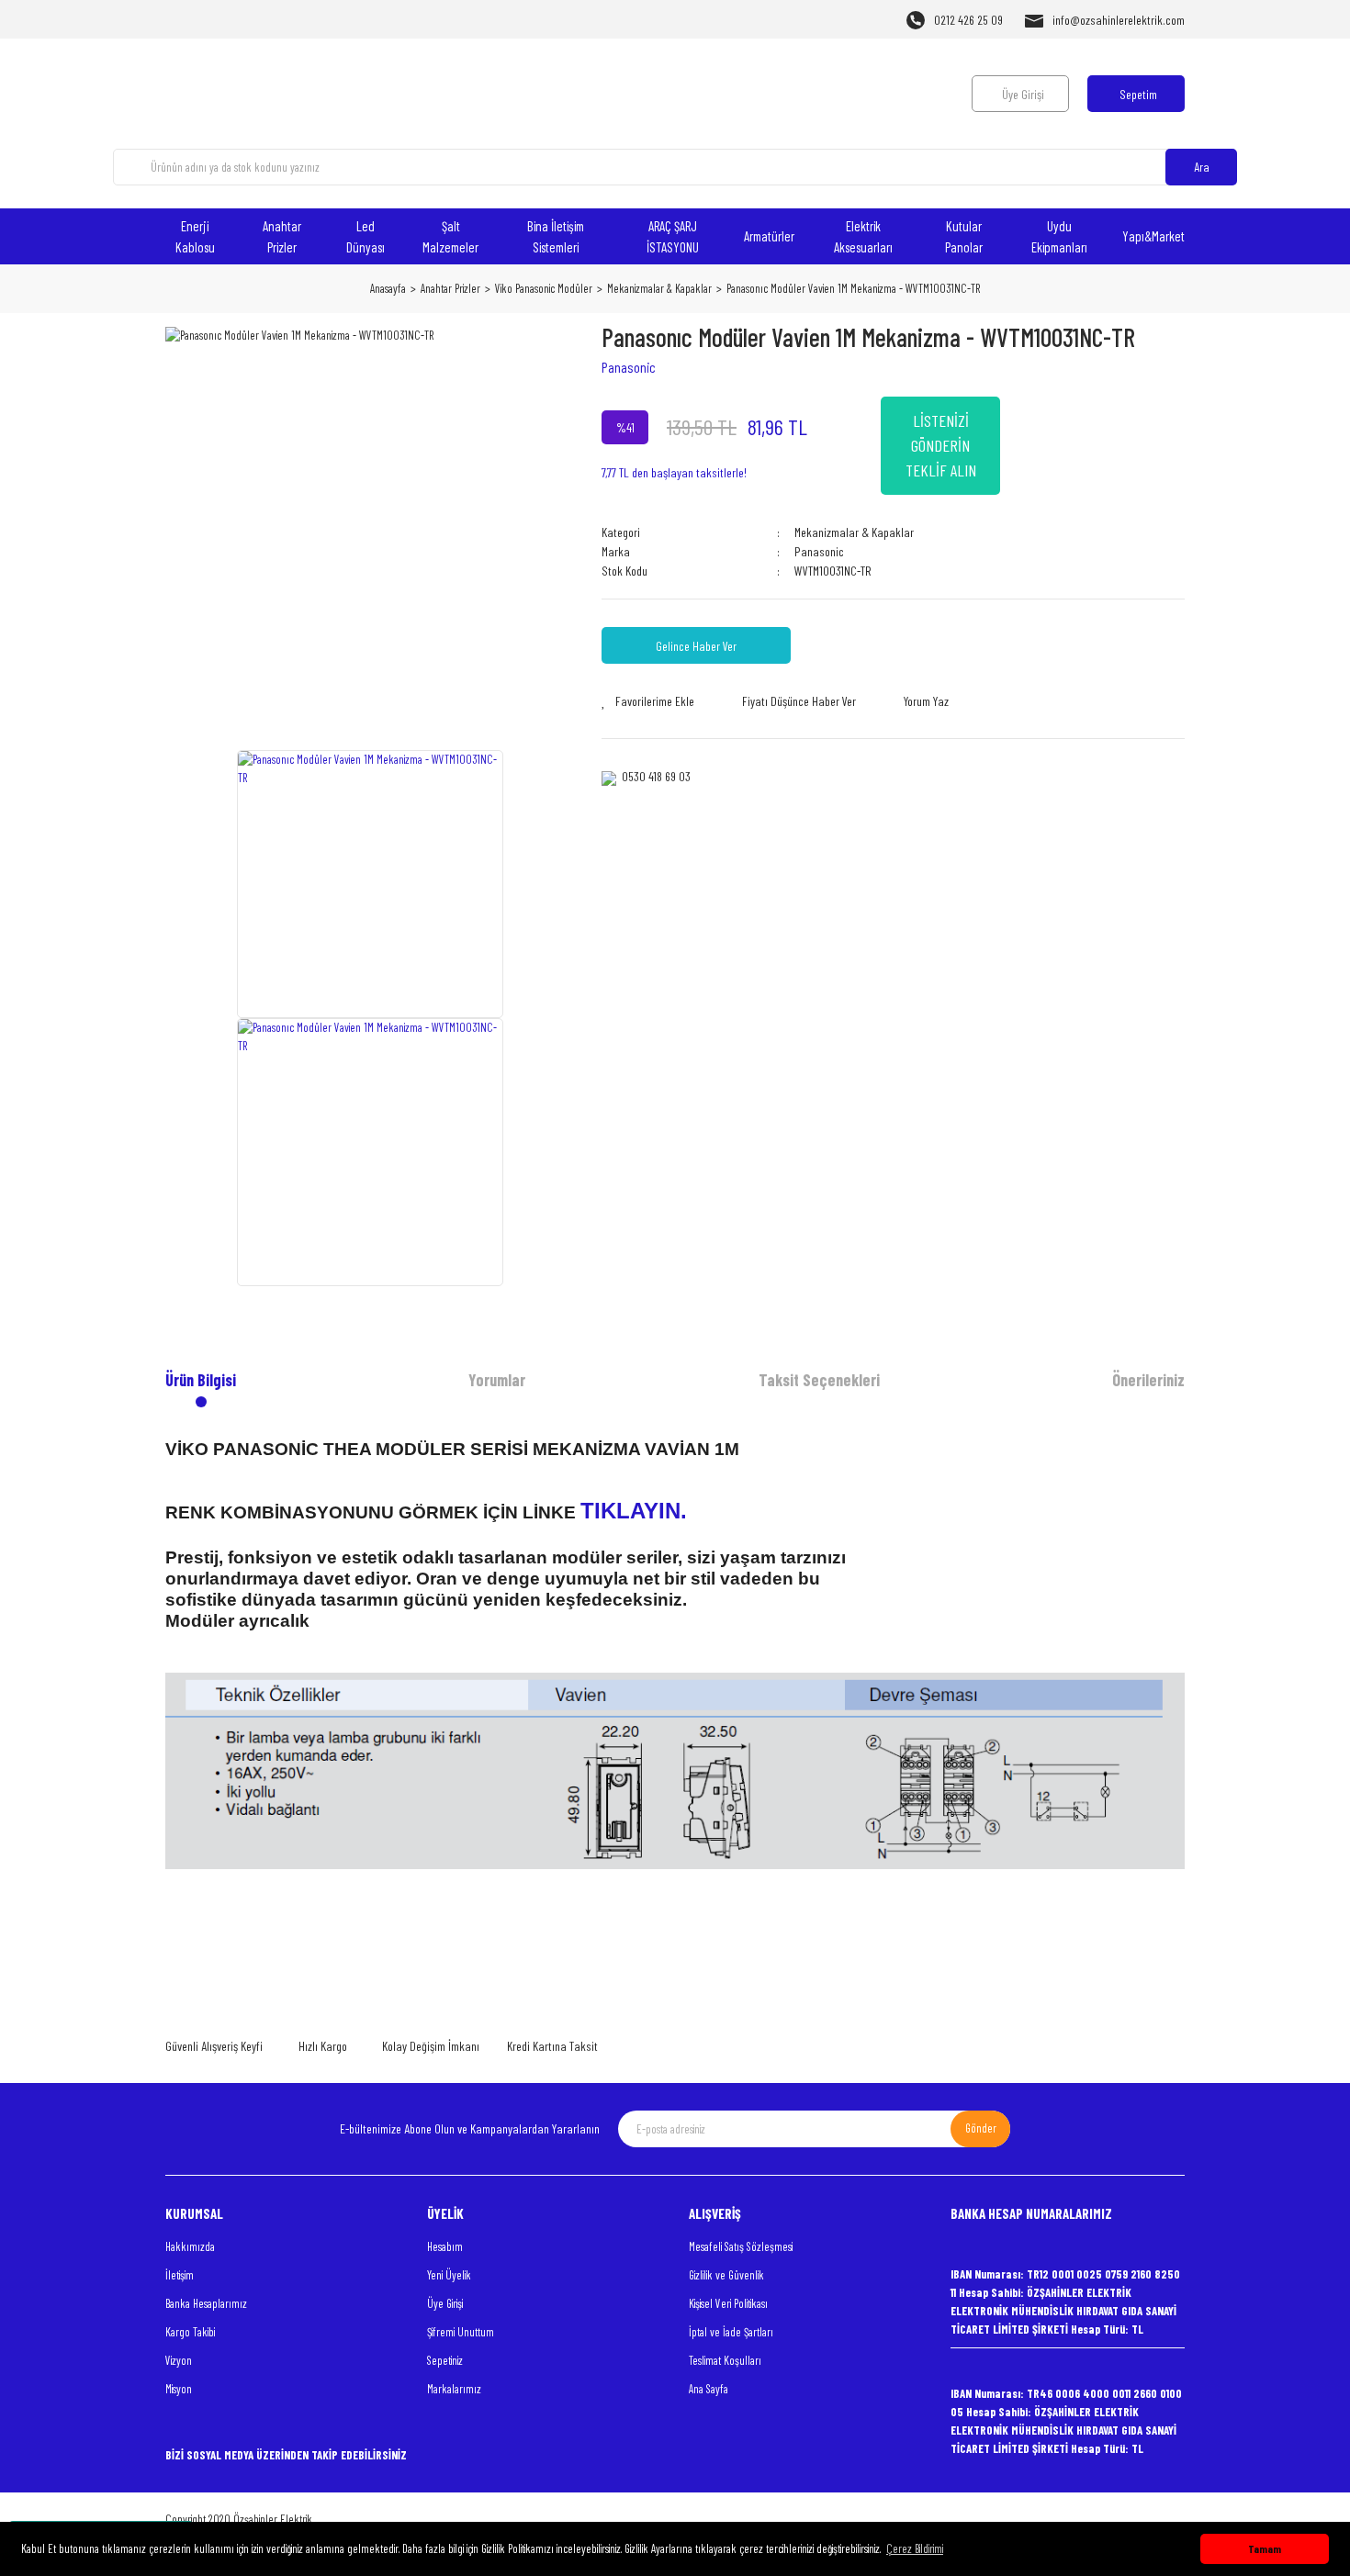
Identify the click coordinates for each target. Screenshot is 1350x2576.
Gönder (981, 2128)
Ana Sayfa (709, 2389)
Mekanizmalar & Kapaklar (854, 532)
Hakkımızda (190, 2246)
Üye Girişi (445, 2303)
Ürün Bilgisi (201, 1380)
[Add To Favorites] (648, 701)
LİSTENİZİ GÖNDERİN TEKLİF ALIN (941, 445)
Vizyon (179, 2360)
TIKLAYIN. (637, 1511)
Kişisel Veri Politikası (728, 2303)
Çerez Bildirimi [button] (915, 2548)
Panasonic (629, 367)
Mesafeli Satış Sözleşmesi (741, 2246)
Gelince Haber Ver (696, 646)
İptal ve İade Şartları (731, 2332)
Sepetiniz (445, 2360)
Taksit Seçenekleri (819, 1380)
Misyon (179, 2389)
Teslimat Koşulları (725, 2360)
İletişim (180, 2275)
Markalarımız (454, 2389)
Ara (1202, 167)
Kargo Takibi (190, 2332)
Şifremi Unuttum (461, 2332)
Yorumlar (497, 1380)
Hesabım (445, 2246)
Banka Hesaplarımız (206, 2303)
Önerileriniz (1148, 1380)
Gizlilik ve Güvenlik (726, 2275)
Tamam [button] (1265, 2548)
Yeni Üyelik (449, 2275)
